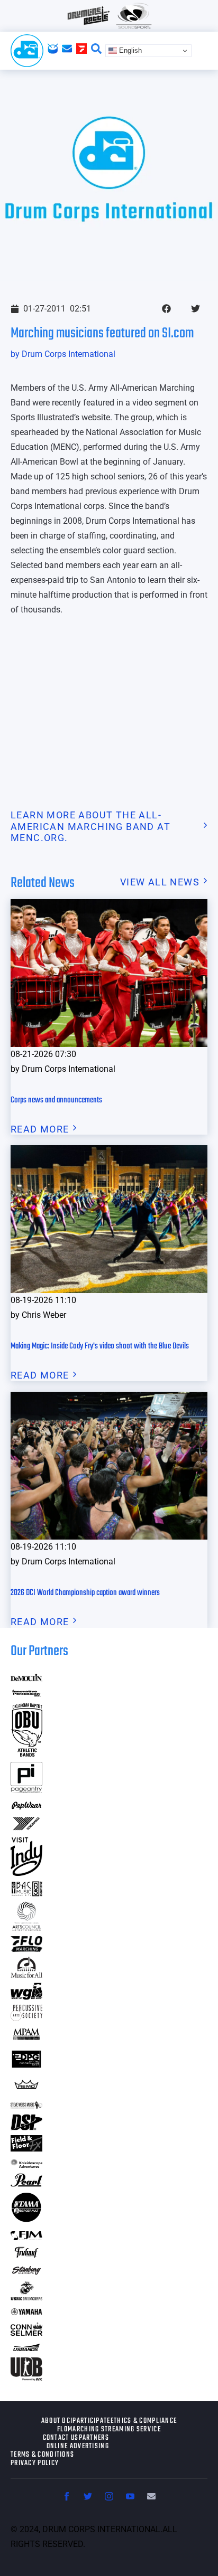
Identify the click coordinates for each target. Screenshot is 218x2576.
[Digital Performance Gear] (26, 2068)
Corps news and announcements (56, 1100)
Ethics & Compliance (144, 2421)
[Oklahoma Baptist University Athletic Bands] (26, 1753)
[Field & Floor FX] (26, 2148)
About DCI (57, 2421)
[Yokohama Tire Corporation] (26, 1829)
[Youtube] (130, 2496)
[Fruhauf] (26, 2256)
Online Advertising (78, 2447)
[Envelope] (151, 2496)
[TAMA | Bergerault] (26, 2220)
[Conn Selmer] (26, 2332)
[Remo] (26, 2089)
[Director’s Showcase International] (26, 2127)
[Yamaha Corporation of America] (26, 2313)
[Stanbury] (26, 2273)
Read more (40, 1129)
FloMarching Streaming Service (109, 2430)
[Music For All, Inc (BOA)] (26, 1974)
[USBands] (26, 2349)
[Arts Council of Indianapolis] (26, 1928)
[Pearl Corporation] (26, 2183)
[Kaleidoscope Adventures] (26, 2164)
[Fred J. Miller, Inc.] (26, 2237)
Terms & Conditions (42, 2455)
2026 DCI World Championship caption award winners (85, 1593)
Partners (94, 2438)
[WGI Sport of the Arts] (26, 1997)
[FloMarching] (26, 1948)
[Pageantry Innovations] (26, 1790)
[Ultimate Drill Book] (26, 2377)
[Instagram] (109, 2496)
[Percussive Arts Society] (26, 2018)
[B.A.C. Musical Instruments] (26, 1893)
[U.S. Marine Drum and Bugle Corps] (26, 2297)
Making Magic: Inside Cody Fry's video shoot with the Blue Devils (100, 1346)
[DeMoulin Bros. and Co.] (26, 1678)
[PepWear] (26, 1806)
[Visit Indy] (26, 1872)
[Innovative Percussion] (26, 1695)
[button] (166, 309)
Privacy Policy (35, 2464)
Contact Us (61, 2438)
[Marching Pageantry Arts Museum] (26, 2038)
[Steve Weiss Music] (26, 2105)
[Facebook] (67, 2496)
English (129, 50)
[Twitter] (88, 2496)
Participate (91, 2421)
